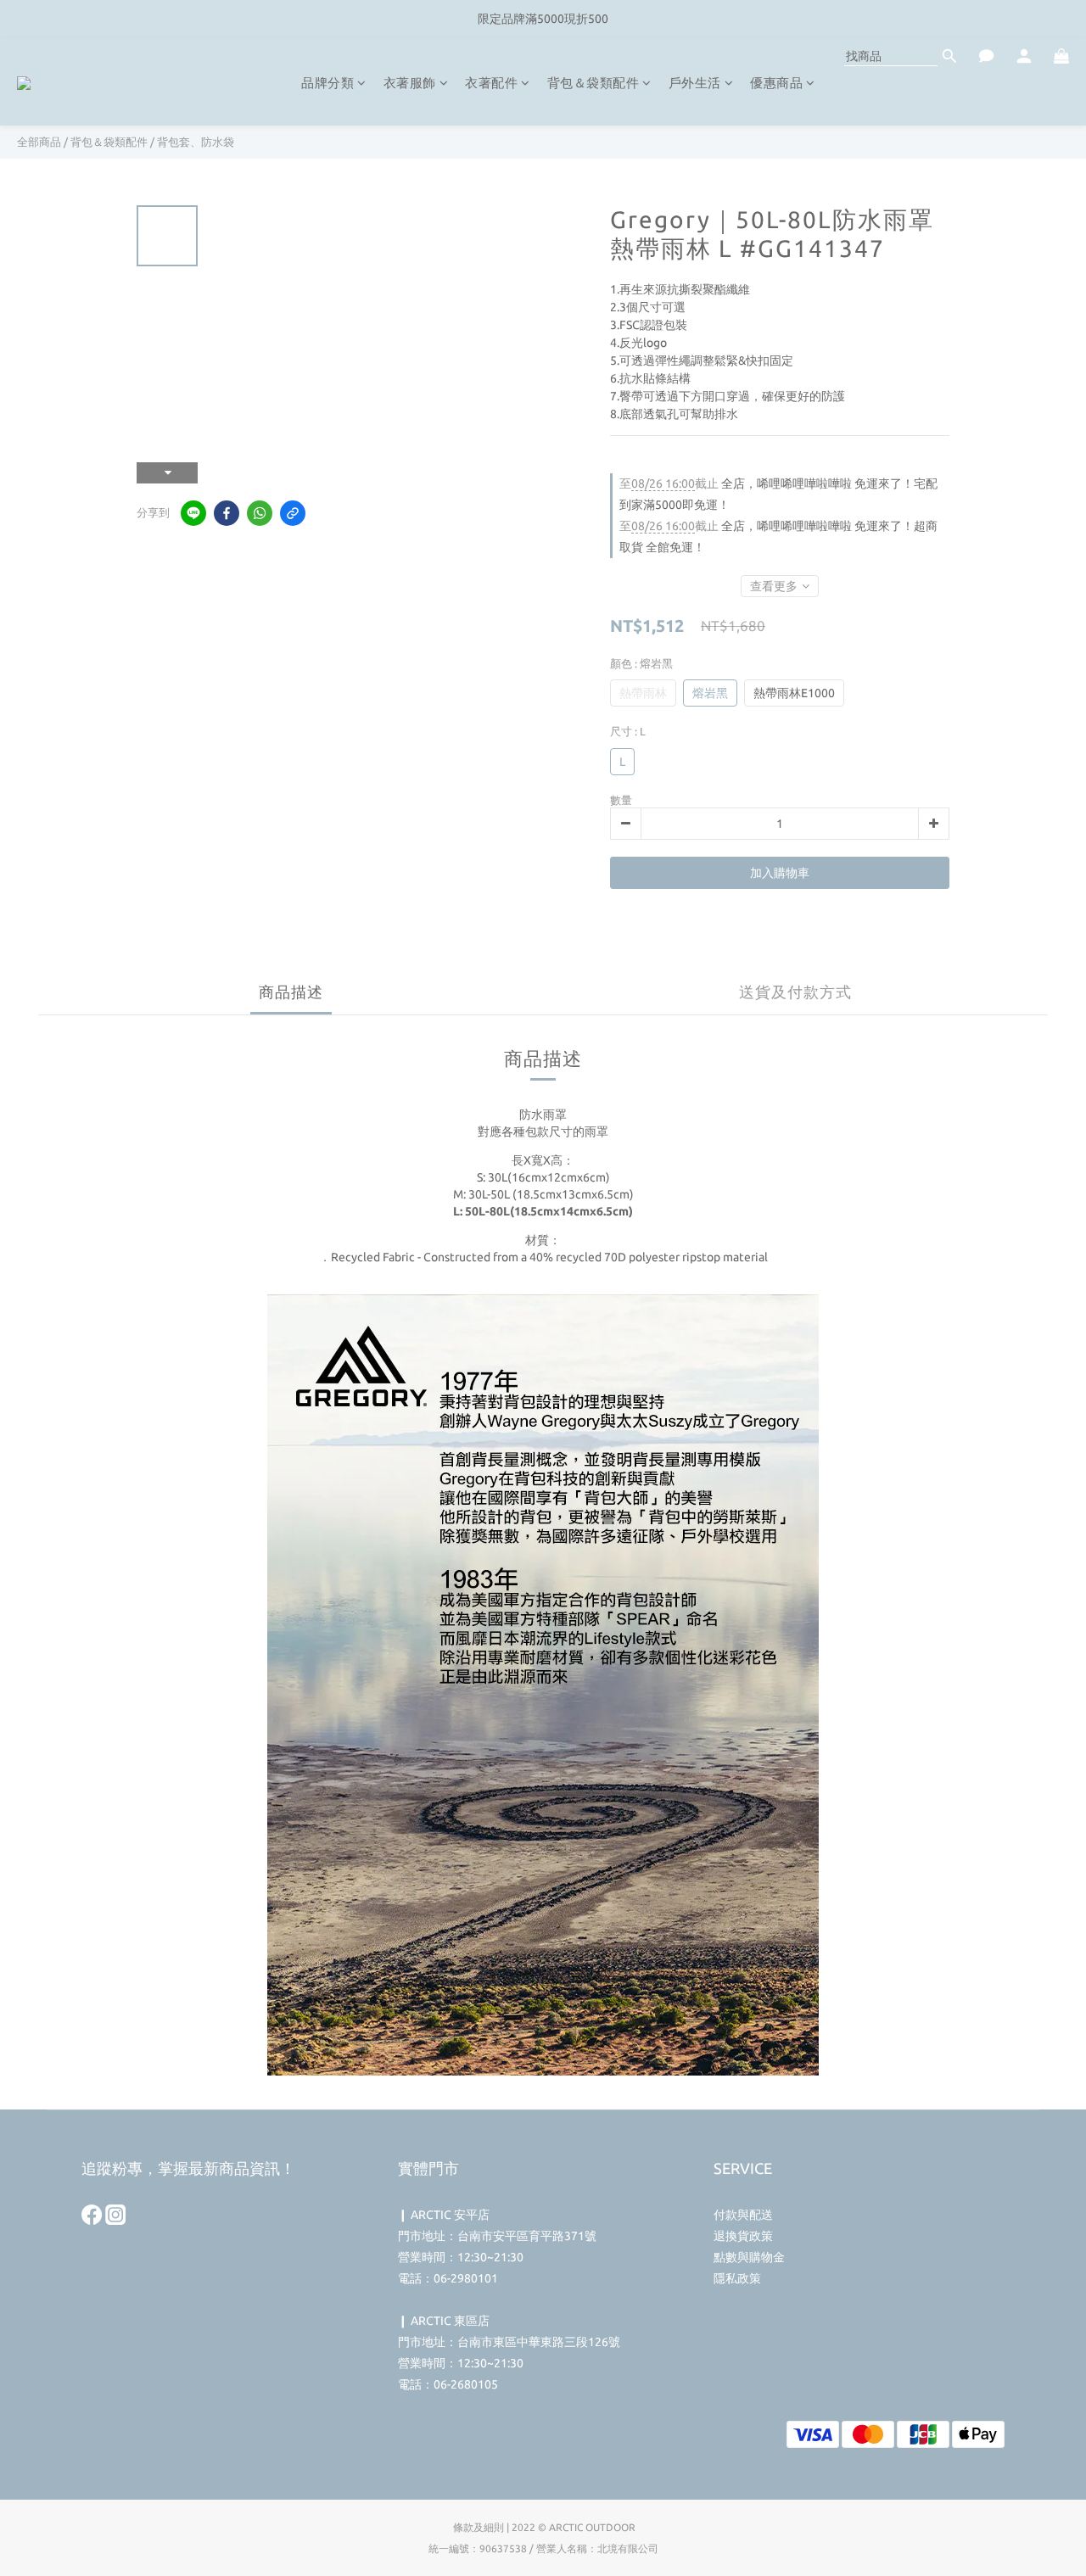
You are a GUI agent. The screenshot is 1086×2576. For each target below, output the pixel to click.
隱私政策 (737, 2278)
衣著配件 (491, 83)
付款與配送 (743, 2215)
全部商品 (39, 142)
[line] (193, 513)
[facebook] (227, 513)
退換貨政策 (743, 2236)
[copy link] (293, 513)
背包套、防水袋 (196, 142)
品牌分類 (327, 83)
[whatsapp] (260, 513)
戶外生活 (695, 83)
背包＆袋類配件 (593, 83)
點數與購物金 (749, 2257)
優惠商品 (776, 83)
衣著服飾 (410, 83)
